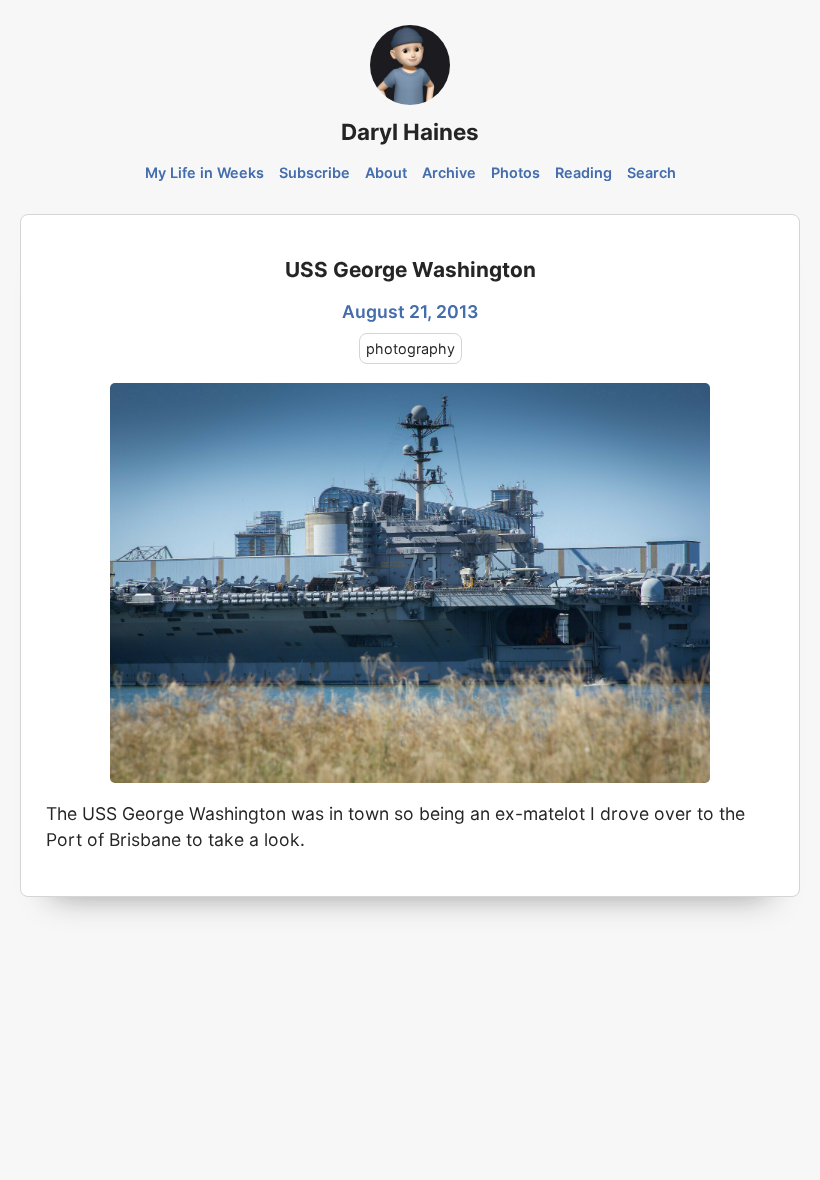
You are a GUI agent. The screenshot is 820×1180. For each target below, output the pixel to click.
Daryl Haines (410, 131)
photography (410, 348)
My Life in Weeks (204, 172)
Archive (449, 172)
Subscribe (314, 172)
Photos (515, 172)
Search (651, 172)
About (386, 172)
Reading (583, 172)
